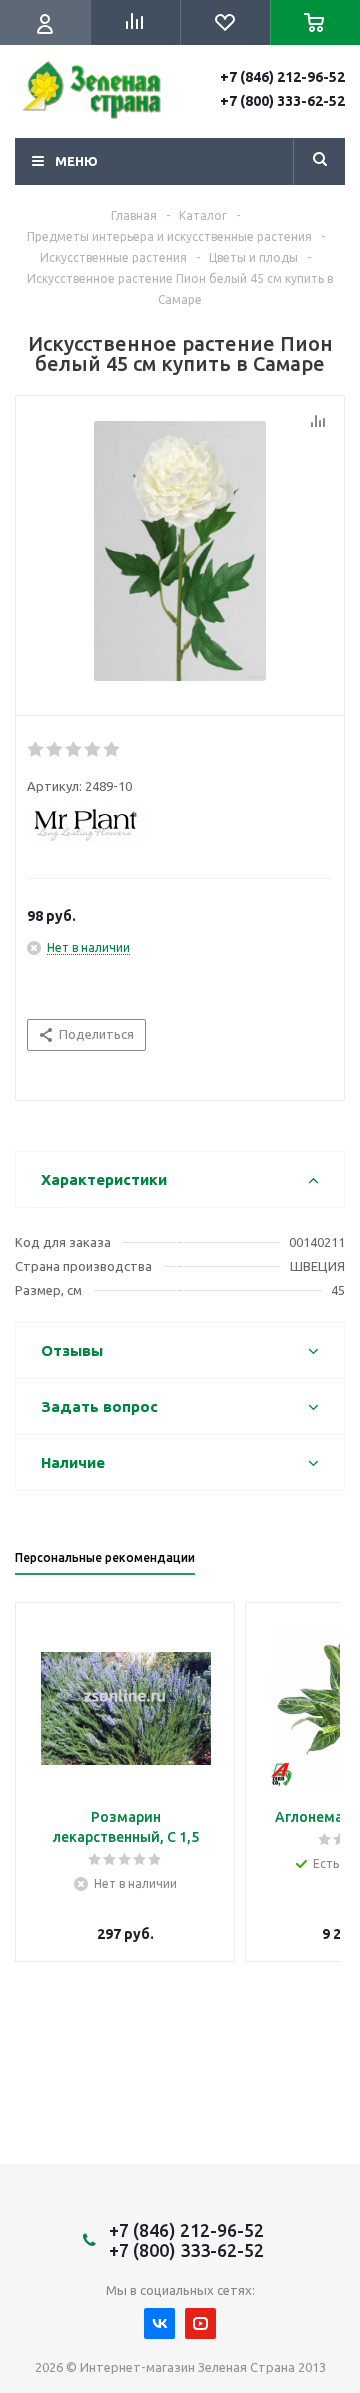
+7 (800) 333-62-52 (282, 101)
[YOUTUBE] (200, 2323)
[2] (55, 750)
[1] (36, 750)
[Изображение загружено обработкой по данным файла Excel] (180, 551)
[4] (93, 750)
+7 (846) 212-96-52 (282, 77)
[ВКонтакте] (159, 2323)
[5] (112, 750)
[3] (74, 750)
